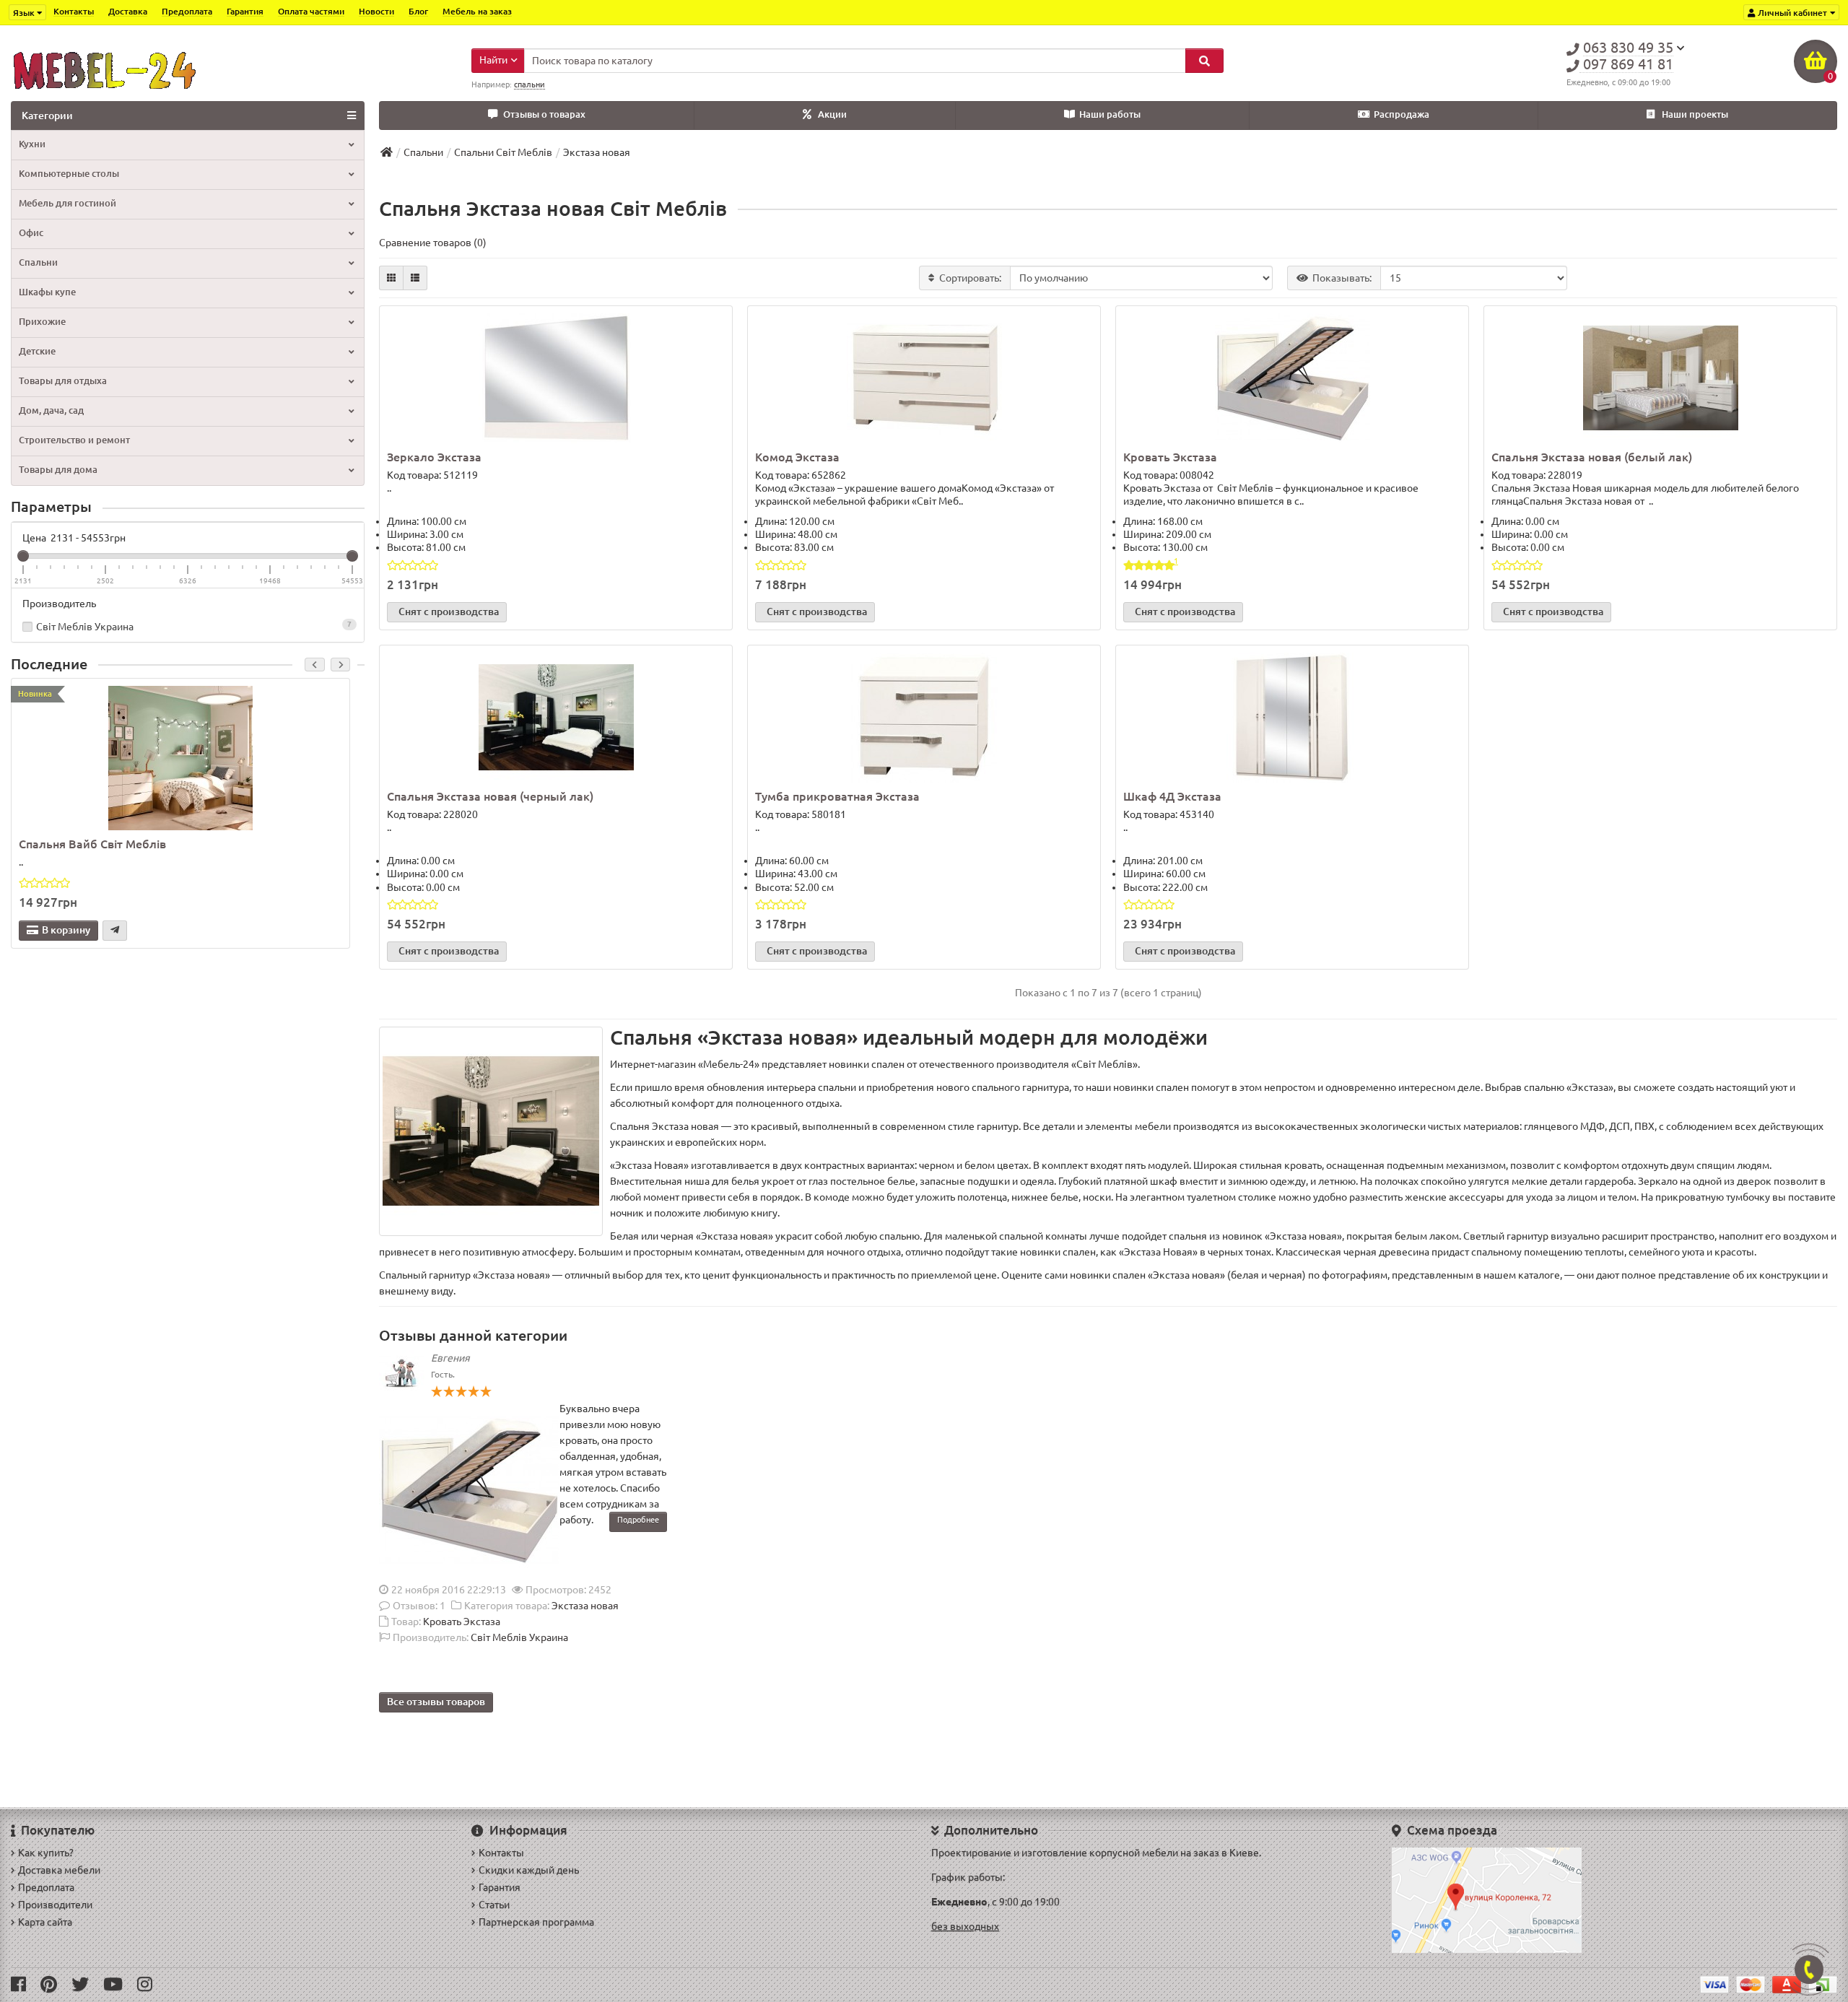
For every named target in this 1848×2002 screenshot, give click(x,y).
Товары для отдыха (63, 381)
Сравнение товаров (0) (433, 243)
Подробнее (638, 1520)
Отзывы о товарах (544, 114)
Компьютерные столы (69, 174)
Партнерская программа (536, 1922)
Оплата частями (311, 11)
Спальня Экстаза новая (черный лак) (490, 796)
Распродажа (1402, 114)
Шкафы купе (47, 292)
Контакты (74, 11)
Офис (31, 233)
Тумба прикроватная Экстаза (837, 796)
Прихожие (42, 322)
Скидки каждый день (529, 1870)
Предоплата (187, 11)
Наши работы (1110, 114)
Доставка (128, 11)
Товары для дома (58, 470)
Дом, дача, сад (51, 410)
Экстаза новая (585, 1606)
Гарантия (245, 11)
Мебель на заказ (477, 11)
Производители (55, 1905)
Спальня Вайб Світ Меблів (92, 844)
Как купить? (46, 1853)
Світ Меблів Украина (194, 626)
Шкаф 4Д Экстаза (1172, 796)
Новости (376, 11)
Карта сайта (45, 1922)
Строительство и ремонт (74, 440)
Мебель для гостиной (67, 203)
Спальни (38, 262)
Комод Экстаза (797, 457)
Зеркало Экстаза (434, 457)
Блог (418, 11)
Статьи (494, 1905)
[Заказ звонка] (1809, 1970)
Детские (37, 351)
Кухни (32, 144)
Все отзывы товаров (436, 1702)
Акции (832, 114)
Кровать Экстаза (1170, 457)
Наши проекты (1695, 114)
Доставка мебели (59, 1870)
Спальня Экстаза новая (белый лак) (1592, 457)
